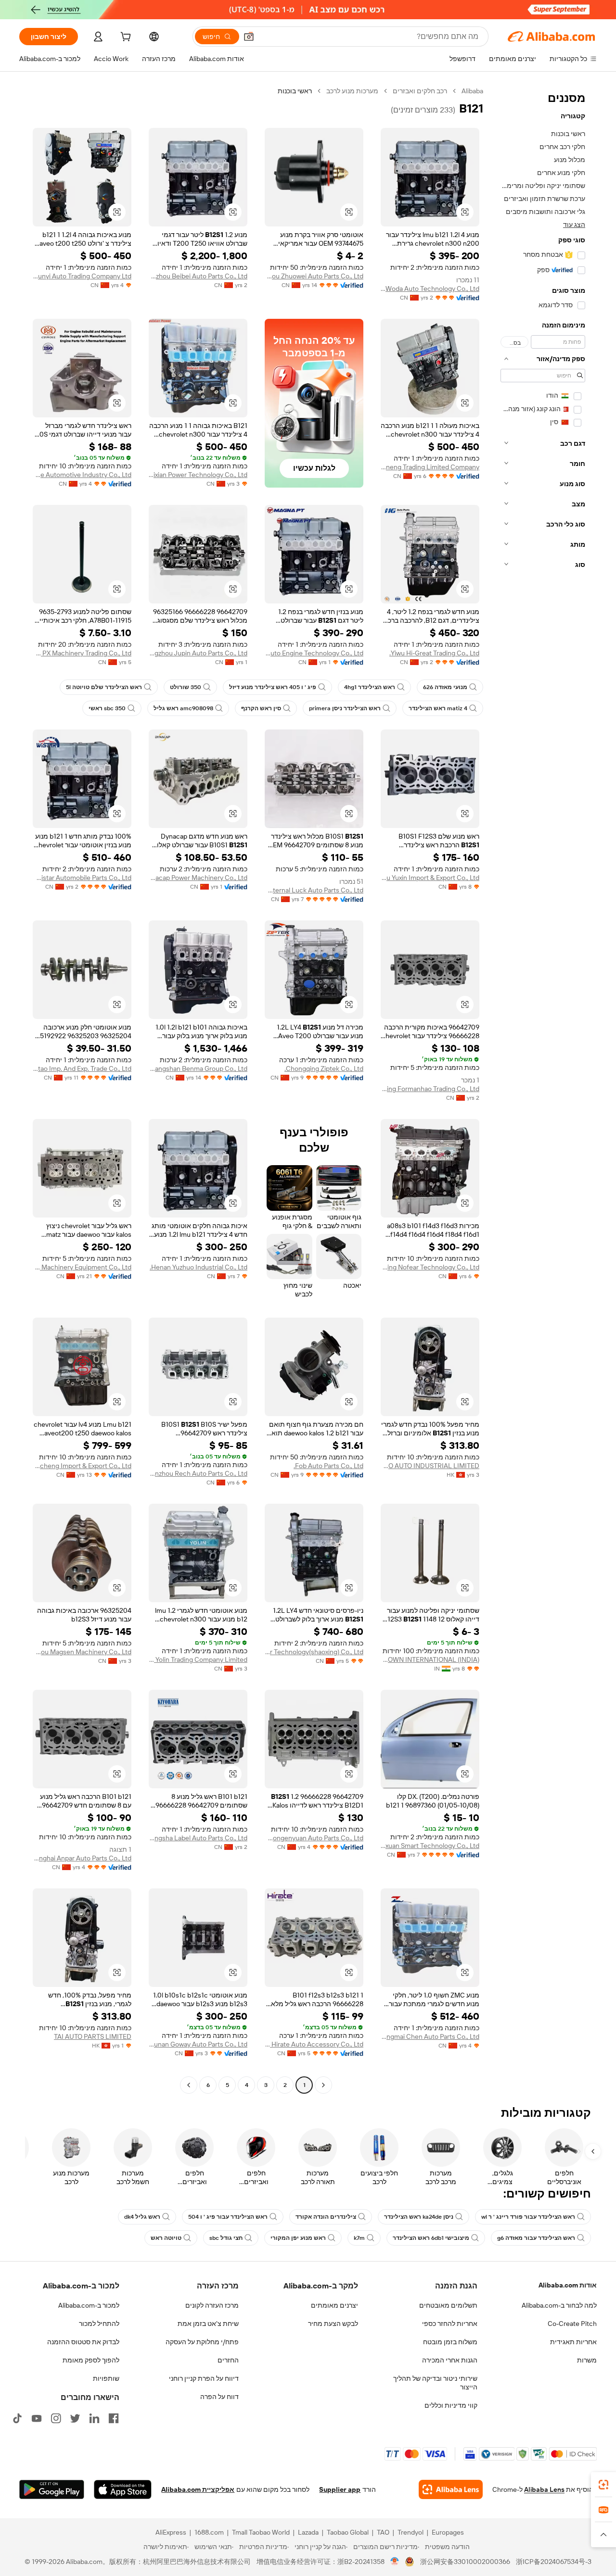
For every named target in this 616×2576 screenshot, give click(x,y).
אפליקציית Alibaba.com (198, 2489)
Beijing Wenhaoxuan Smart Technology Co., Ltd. (430, 1846)
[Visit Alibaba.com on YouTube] (37, 2418)
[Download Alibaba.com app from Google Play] (52, 2489)
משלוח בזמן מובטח (450, 2342)
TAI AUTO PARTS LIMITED (93, 2036)
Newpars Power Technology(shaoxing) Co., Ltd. (314, 1652)
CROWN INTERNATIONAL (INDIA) (430, 1659)
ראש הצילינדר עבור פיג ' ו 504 (228, 2217)
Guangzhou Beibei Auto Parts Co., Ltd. (198, 276)
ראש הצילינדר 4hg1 (370, 687)
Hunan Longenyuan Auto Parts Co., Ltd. (314, 1838)
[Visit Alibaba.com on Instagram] (56, 2418)
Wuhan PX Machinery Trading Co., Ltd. (82, 653)
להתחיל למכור (99, 2324)
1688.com (209, 2532)
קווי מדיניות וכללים (451, 2405)
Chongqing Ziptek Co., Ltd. (324, 1068)
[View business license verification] (395, 2562)
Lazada (308, 2532)
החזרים (228, 2360)
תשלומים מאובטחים (448, 2305)
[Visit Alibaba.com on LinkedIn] (94, 2418)
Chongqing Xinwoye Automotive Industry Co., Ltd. (82, 475)
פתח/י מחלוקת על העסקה (202, 2342)
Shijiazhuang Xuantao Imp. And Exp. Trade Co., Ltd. (82, 1068)
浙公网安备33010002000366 (465, 2562)
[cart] (125, 38)
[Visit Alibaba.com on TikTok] (17, 2418)
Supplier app (340, 2489)
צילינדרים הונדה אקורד (326, 2217)
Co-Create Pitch (572, 2324)
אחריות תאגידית (573, 2342)
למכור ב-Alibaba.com (89, 2305)
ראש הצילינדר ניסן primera (345, 708)
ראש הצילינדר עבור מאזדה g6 (536, 2238)
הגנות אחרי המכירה (450, 2360)
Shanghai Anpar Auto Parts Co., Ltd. (82, 1858)
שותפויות (106, 2378)
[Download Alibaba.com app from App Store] (123, 2489)
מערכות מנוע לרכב (352, 91)
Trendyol (411, 2532)
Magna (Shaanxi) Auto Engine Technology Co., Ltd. (314, 653)
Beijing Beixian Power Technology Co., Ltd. (198, 475)
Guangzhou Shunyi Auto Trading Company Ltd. (82, 276)
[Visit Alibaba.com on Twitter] (75, 2418)
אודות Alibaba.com (568, 2285)
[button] (249, 37)
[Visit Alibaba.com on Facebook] (114, 2418)
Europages (448, 2532)
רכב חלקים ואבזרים (420, 91)
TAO (383, 2532)
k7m (359, 2238)
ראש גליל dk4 (142, 2217)
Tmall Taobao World (261, 2532)
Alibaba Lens (544, 2489)
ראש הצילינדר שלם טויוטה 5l (104, 687)
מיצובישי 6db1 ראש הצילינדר (431, 2238)
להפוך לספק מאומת (91, 2360)
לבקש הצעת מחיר (333, 2324)
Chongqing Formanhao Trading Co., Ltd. (430, 1089)
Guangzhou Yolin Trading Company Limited (198, 1659)
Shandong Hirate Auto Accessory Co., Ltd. (314, 2044)
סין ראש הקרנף (261, 708)
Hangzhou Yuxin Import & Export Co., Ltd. (430, 878)
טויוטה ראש (166, 2238)
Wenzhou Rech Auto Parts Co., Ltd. (198, 1473)
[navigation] (543, 1089)
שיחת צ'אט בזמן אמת (208, 2324)
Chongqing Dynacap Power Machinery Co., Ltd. (198, 878)
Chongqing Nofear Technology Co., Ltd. (430, 1267)
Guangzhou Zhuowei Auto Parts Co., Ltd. (314, 276)
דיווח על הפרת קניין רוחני (204, 2378)
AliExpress (171, 2532)
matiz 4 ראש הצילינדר (438, 708)
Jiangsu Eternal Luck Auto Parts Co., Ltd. (314, 890)
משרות (587, 2360)
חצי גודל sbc (226, 2238)
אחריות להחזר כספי (450, 2324)
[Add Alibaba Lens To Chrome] (451, 2489)
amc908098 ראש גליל (183, 708)
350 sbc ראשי (107, 708)
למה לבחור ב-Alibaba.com (559, 2305)
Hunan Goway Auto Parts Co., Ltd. (198, 2044)
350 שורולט (186, 687)
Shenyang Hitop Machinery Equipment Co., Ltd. (82, 1267)
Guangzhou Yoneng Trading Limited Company (430, 467)
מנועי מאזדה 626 (445, 687)
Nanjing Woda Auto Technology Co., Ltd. (430, 289)
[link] (603, 2485)
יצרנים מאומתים (334, 2305)
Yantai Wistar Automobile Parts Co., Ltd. (82, 878)
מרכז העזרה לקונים (212, 2305)
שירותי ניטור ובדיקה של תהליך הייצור (435, 2383)
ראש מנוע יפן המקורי (298, 2238)
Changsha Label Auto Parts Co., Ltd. (198, 1838)
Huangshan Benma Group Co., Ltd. (198, 1068)
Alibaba (472, 91)
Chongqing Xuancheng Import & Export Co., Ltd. (82, 1466)
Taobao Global (348, 2532)
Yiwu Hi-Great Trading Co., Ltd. (434, 653)
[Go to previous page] (323, 2085)
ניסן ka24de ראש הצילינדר (419, 2217)
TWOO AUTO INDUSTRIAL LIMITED (430, 1466)
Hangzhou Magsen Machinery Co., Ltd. (82, 1652)
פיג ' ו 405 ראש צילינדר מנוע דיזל (273, 687)
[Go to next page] (189, 2085)
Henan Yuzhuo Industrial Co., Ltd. (199, 1267)
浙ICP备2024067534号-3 (554, 2562)
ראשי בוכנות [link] (295, 91)
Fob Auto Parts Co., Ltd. (328, 1466)
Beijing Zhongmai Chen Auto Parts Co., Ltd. (430, 2036)
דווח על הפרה (219, 2397)
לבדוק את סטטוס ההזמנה (83, 2342)
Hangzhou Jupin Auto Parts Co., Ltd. (198, 653)
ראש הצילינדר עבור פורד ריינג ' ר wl (528, 2217)
